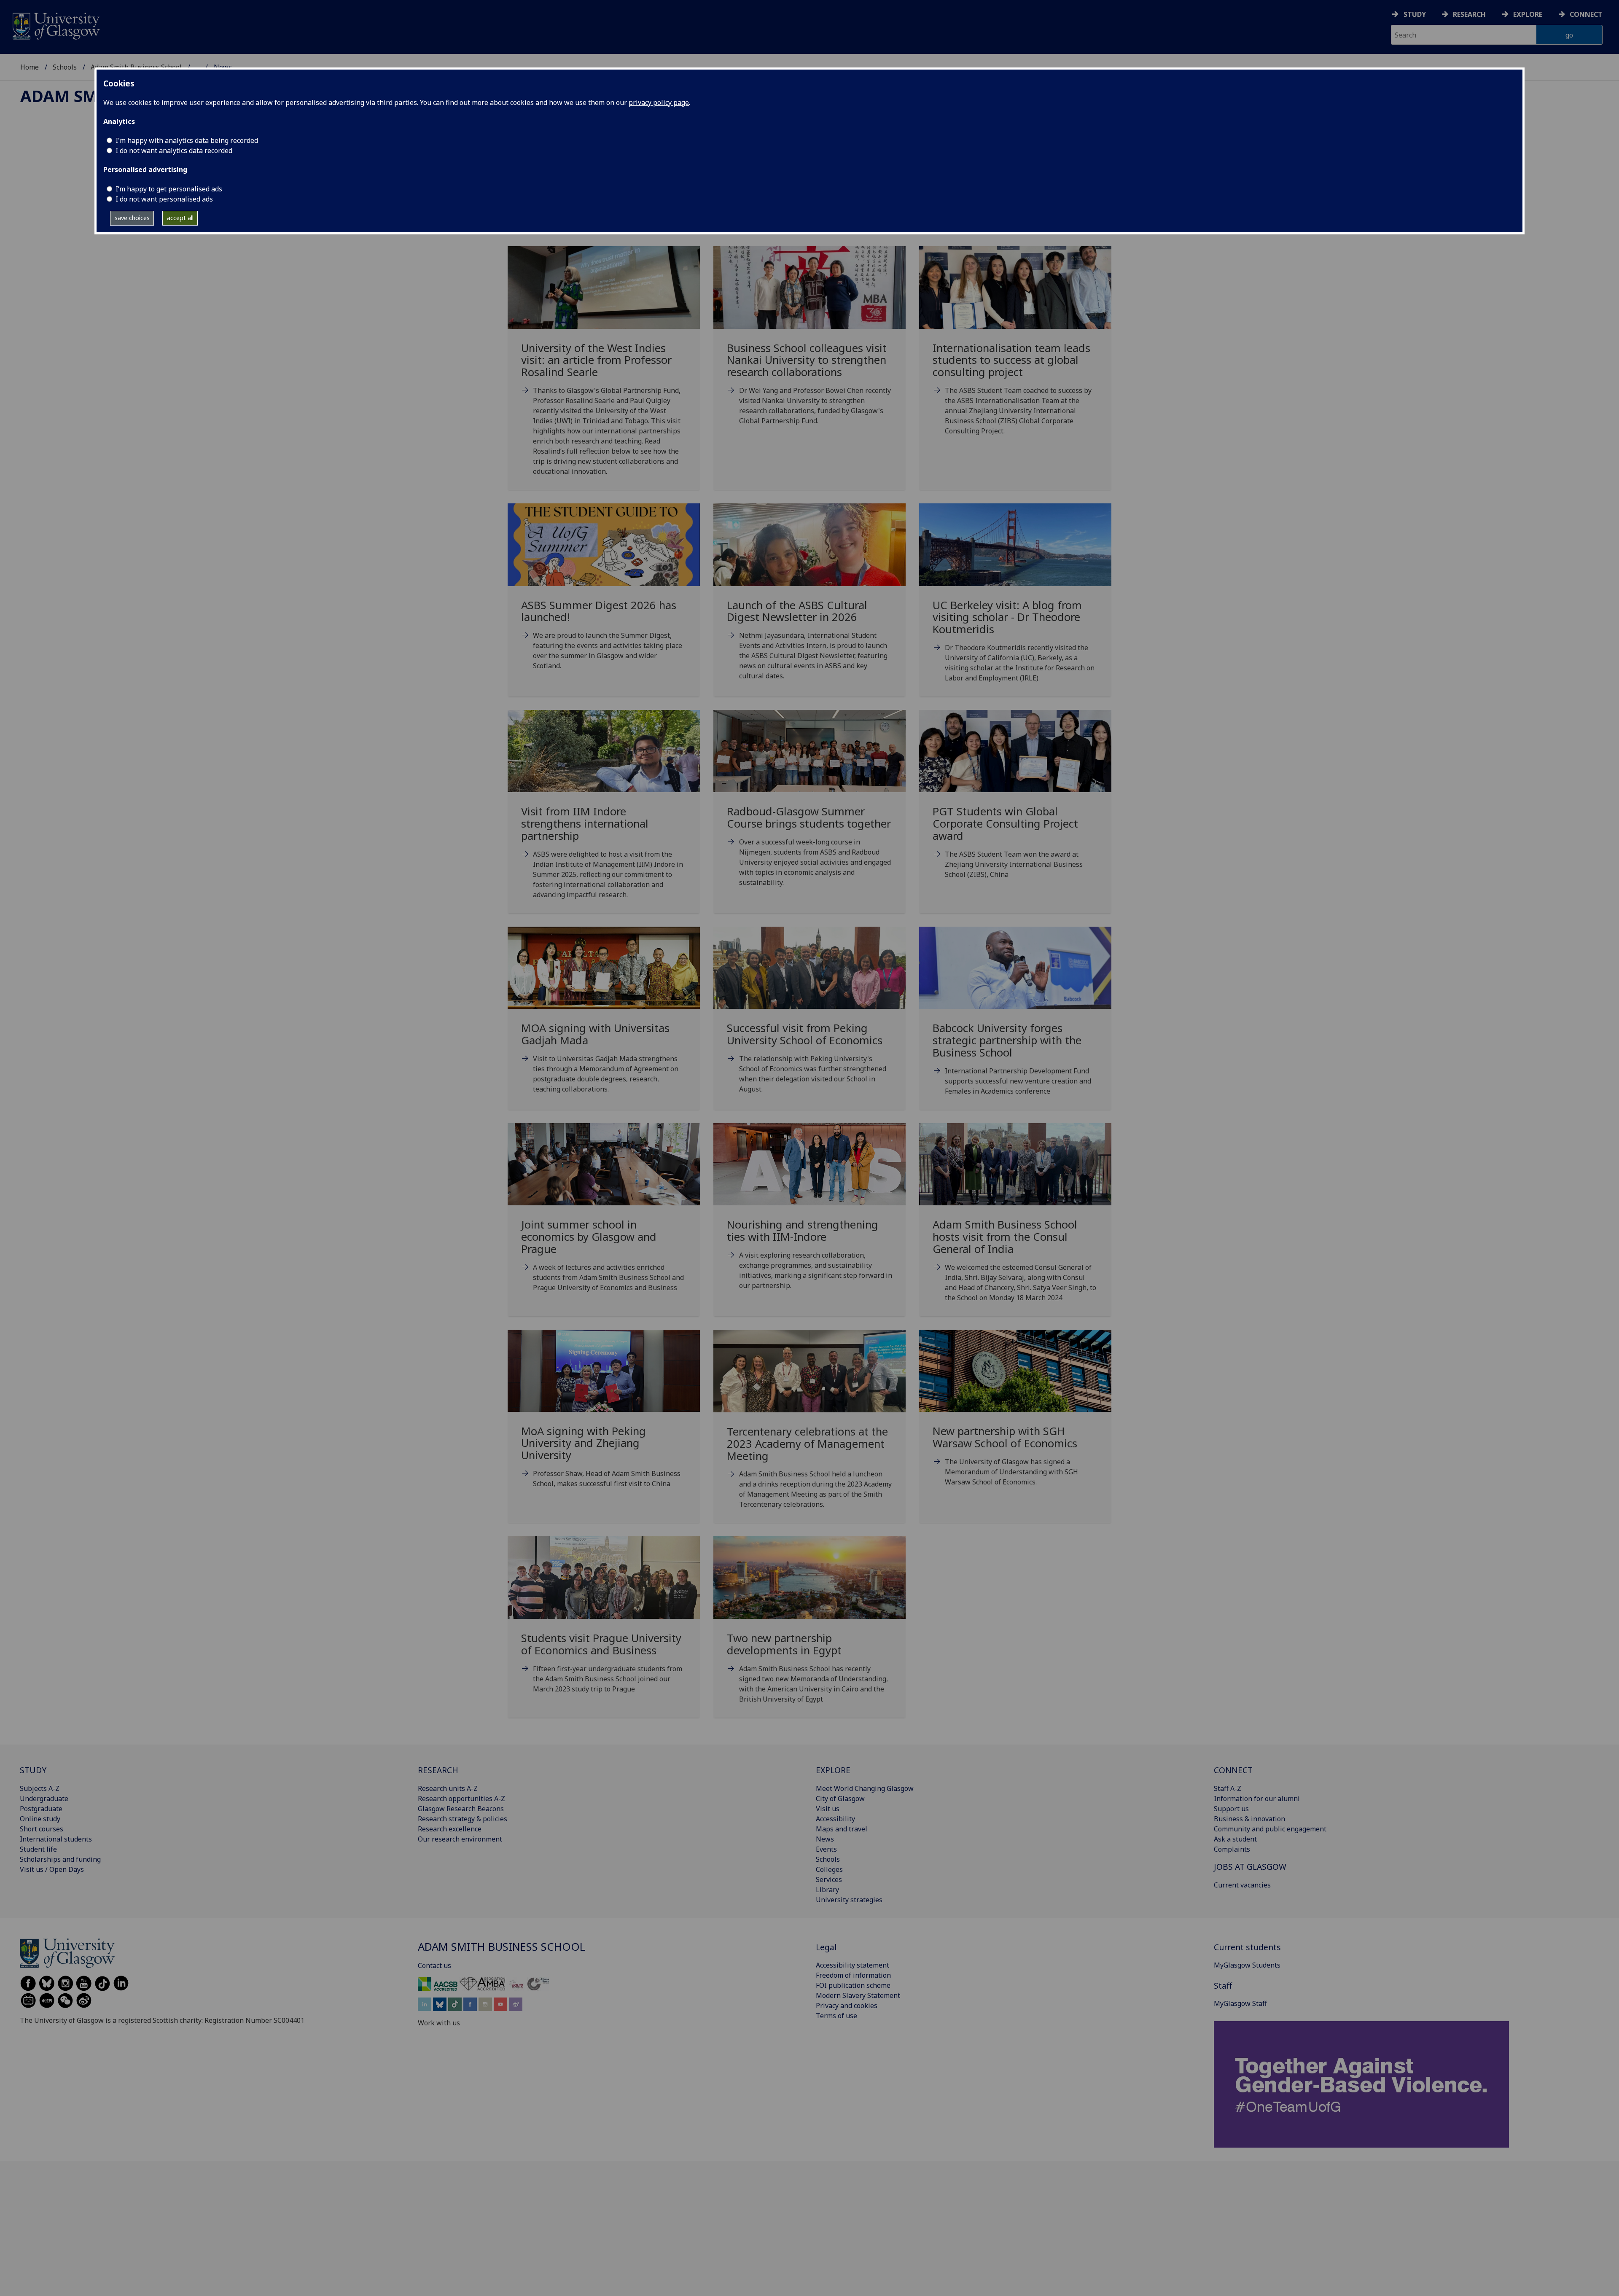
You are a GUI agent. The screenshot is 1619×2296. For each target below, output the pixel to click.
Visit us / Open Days (52, 1869)
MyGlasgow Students (1247, 1965)
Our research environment (460, 1839)
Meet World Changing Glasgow (865, 1788)
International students (56, 1839)
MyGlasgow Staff (1240, 2003)
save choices (132, 218)
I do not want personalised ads (164, 199)
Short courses (42, 1829)
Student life (38, 1849)
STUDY (33, 1770)
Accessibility (835, 1819)
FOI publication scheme (853, 1985)
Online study (40, 1819)
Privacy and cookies (847, 2006)
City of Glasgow (840, 1799)
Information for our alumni (1257, 1799)
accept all (180, 218)
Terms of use (836, 2016)
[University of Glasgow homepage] (55, 25)
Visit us (828, 1809)
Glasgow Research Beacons (461, 1809)
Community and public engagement (1270, 1829)
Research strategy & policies (463, 1819)
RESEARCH (438, 1770)
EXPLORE (833, 1770)
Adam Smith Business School (502, 1947)
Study (1415, 14)
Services (829, 1879)
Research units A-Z (448, 1788)
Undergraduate (44, 1799)
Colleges (829, 1869)
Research (1469, 14)
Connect (1586, 14)
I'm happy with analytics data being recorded (187, 140)
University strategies (849, 1900)
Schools (65, 67)
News (825, 1839)
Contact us (434, 1965)
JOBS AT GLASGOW (1250, 1867)
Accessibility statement (853, 1965)
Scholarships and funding (60, 1859)
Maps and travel (842, 1829)
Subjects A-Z (40, 1788)
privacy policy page (659, 102)
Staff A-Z (1228, 1788)
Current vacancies (1242, 1885)
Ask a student (1235, 1839)
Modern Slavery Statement (858, 1995)
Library (827, 1890)
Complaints (1232, 1849)
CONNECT (1233, 1770)
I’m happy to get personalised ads (169, 189)
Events (826, 1849)
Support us (1231, 1809)
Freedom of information (853, 1975)
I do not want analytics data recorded (174, 151)
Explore (1528, 14)
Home (30, 67)
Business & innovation (1249, 1819)
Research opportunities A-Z (461, 1799)
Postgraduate (41, 1809)
